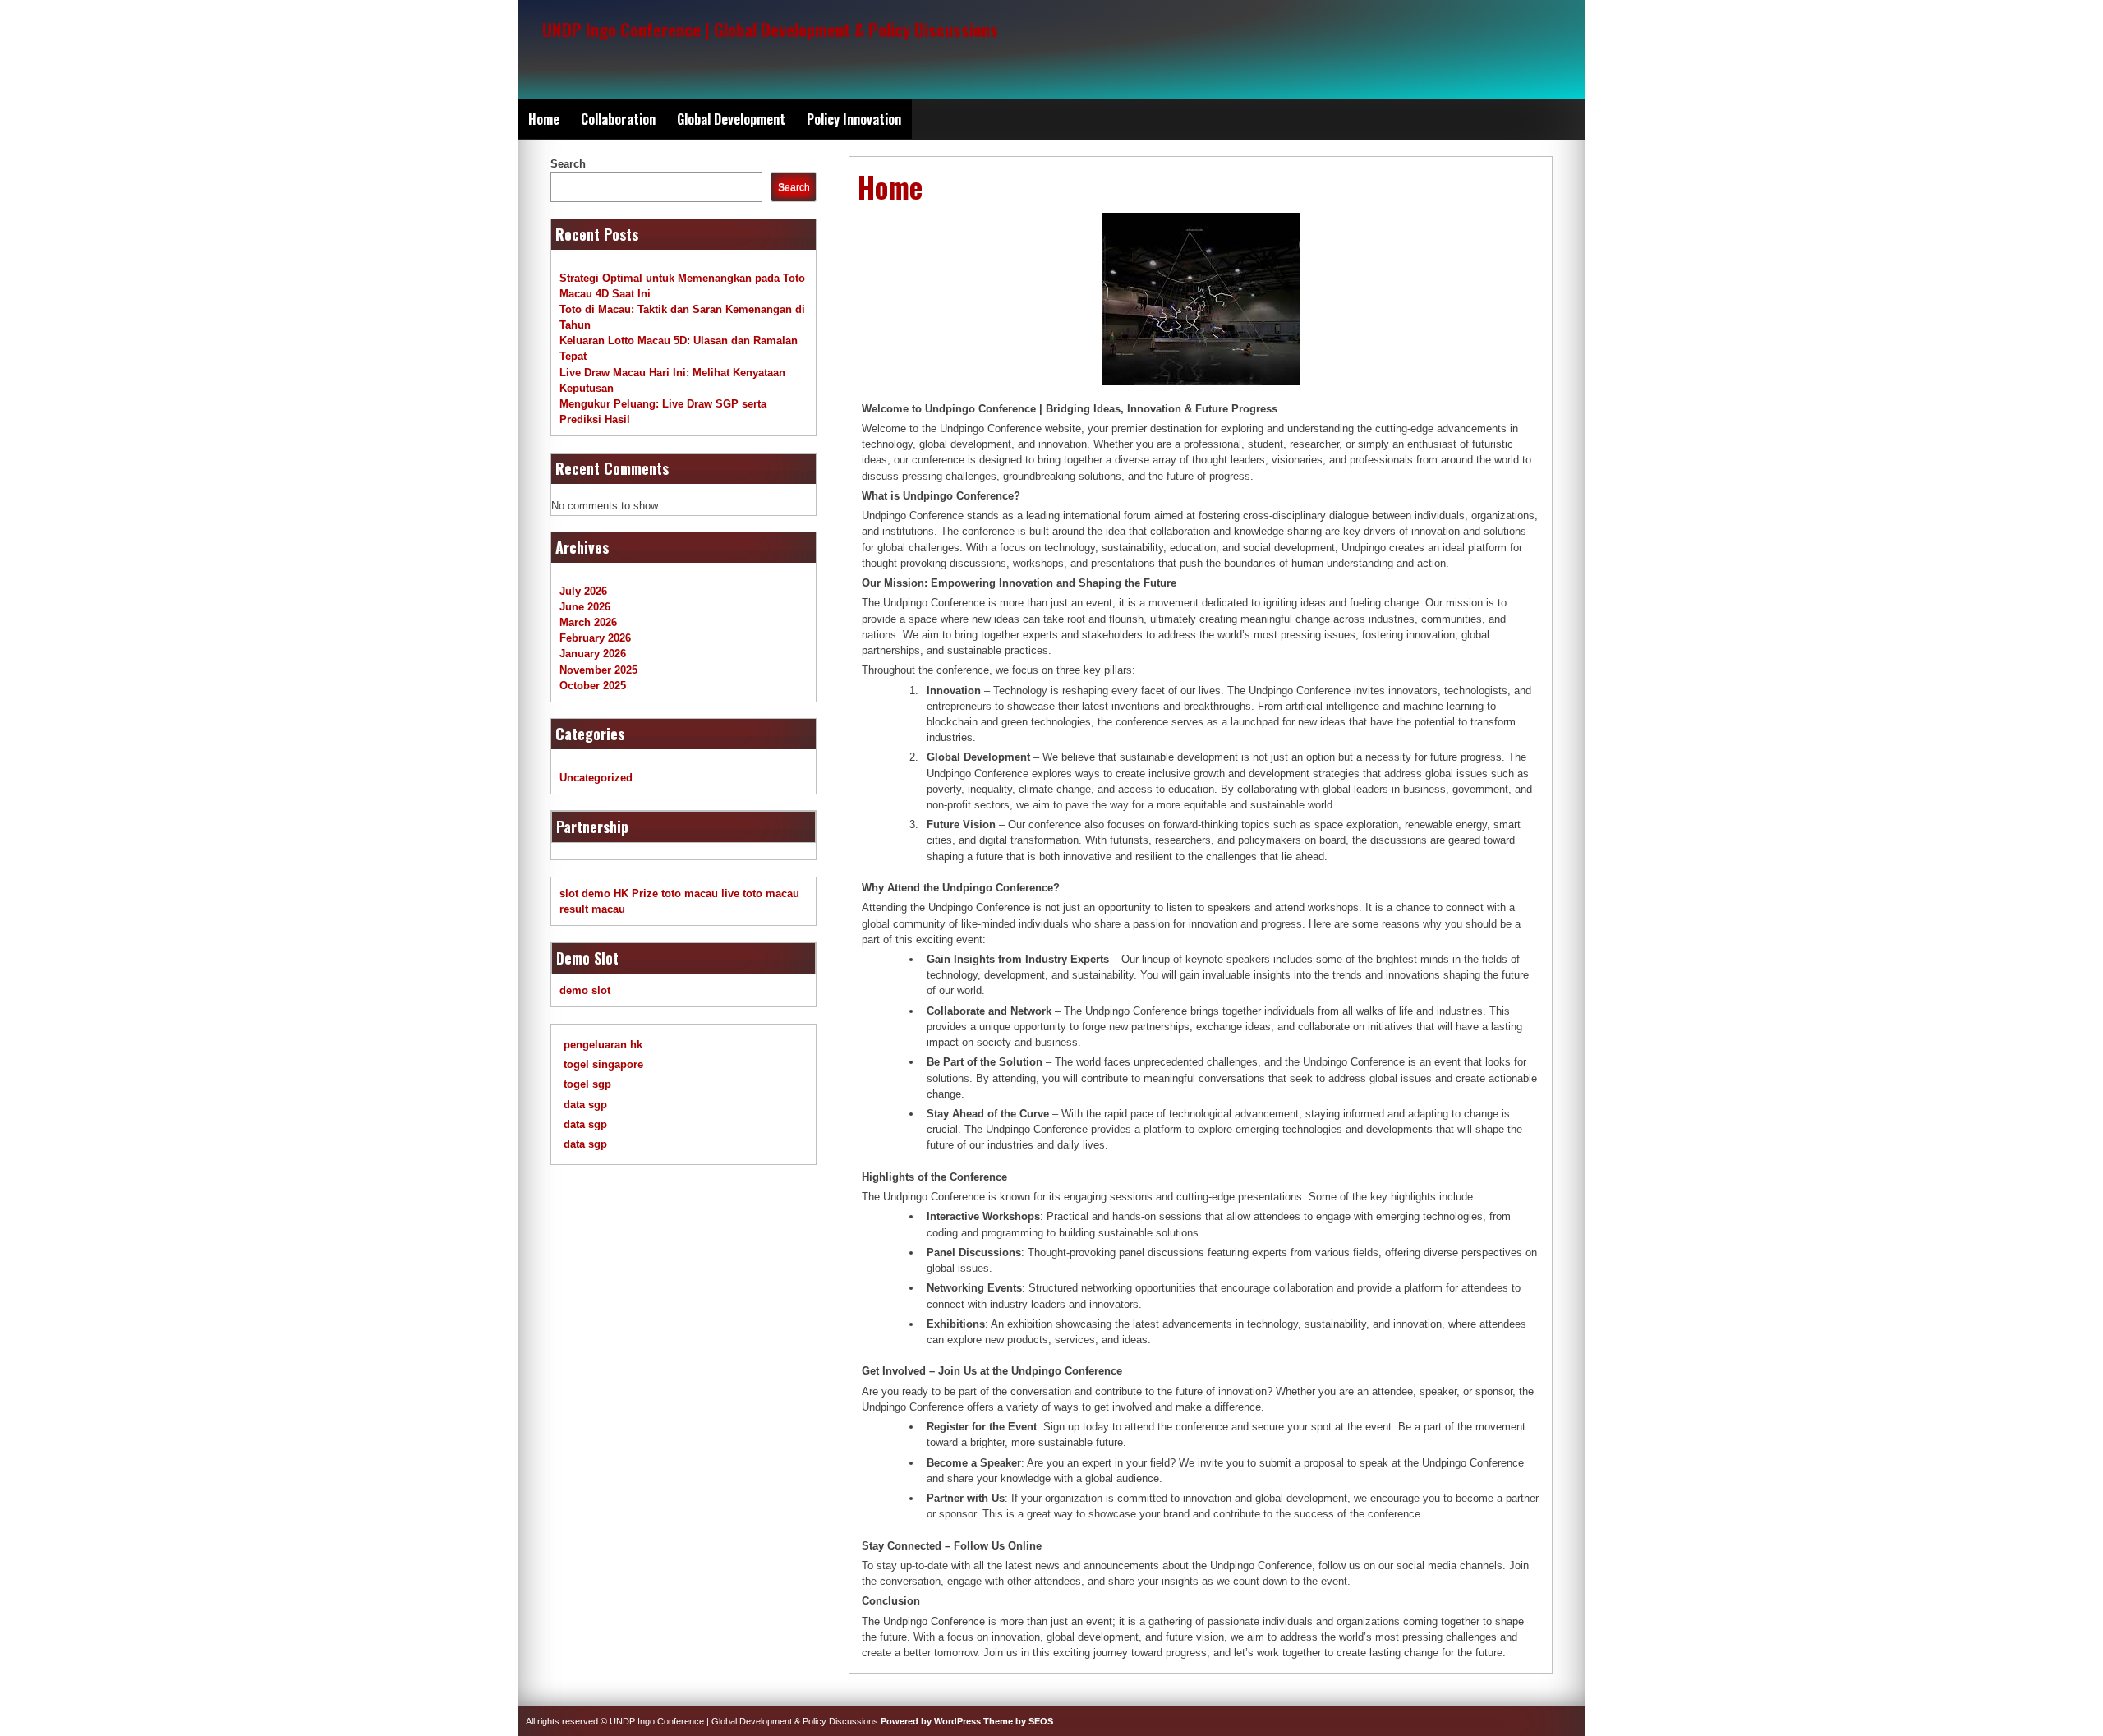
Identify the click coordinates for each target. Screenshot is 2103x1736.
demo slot (585, 990)
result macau (592, 909)
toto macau (690, 893)
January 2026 (593, 654)
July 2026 (583, 591)
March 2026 (588, 622)
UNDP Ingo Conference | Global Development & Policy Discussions (770, 29)
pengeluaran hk (603, 1045)
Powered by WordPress (931, 1721)
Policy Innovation (854, 119)
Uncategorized (596, 778)
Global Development (731, 119)
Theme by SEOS (1018, 1721)
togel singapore (603, 1064)
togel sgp (587, 1084)
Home (544, 119)
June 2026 (585, 607)
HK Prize (636, 893)
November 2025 (598, 670)
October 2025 (593, 686)
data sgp (585, 1105)
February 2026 (595, 638)
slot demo (585, 893)
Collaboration (618, 119)
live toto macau (760, 893)
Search (568, 164)
